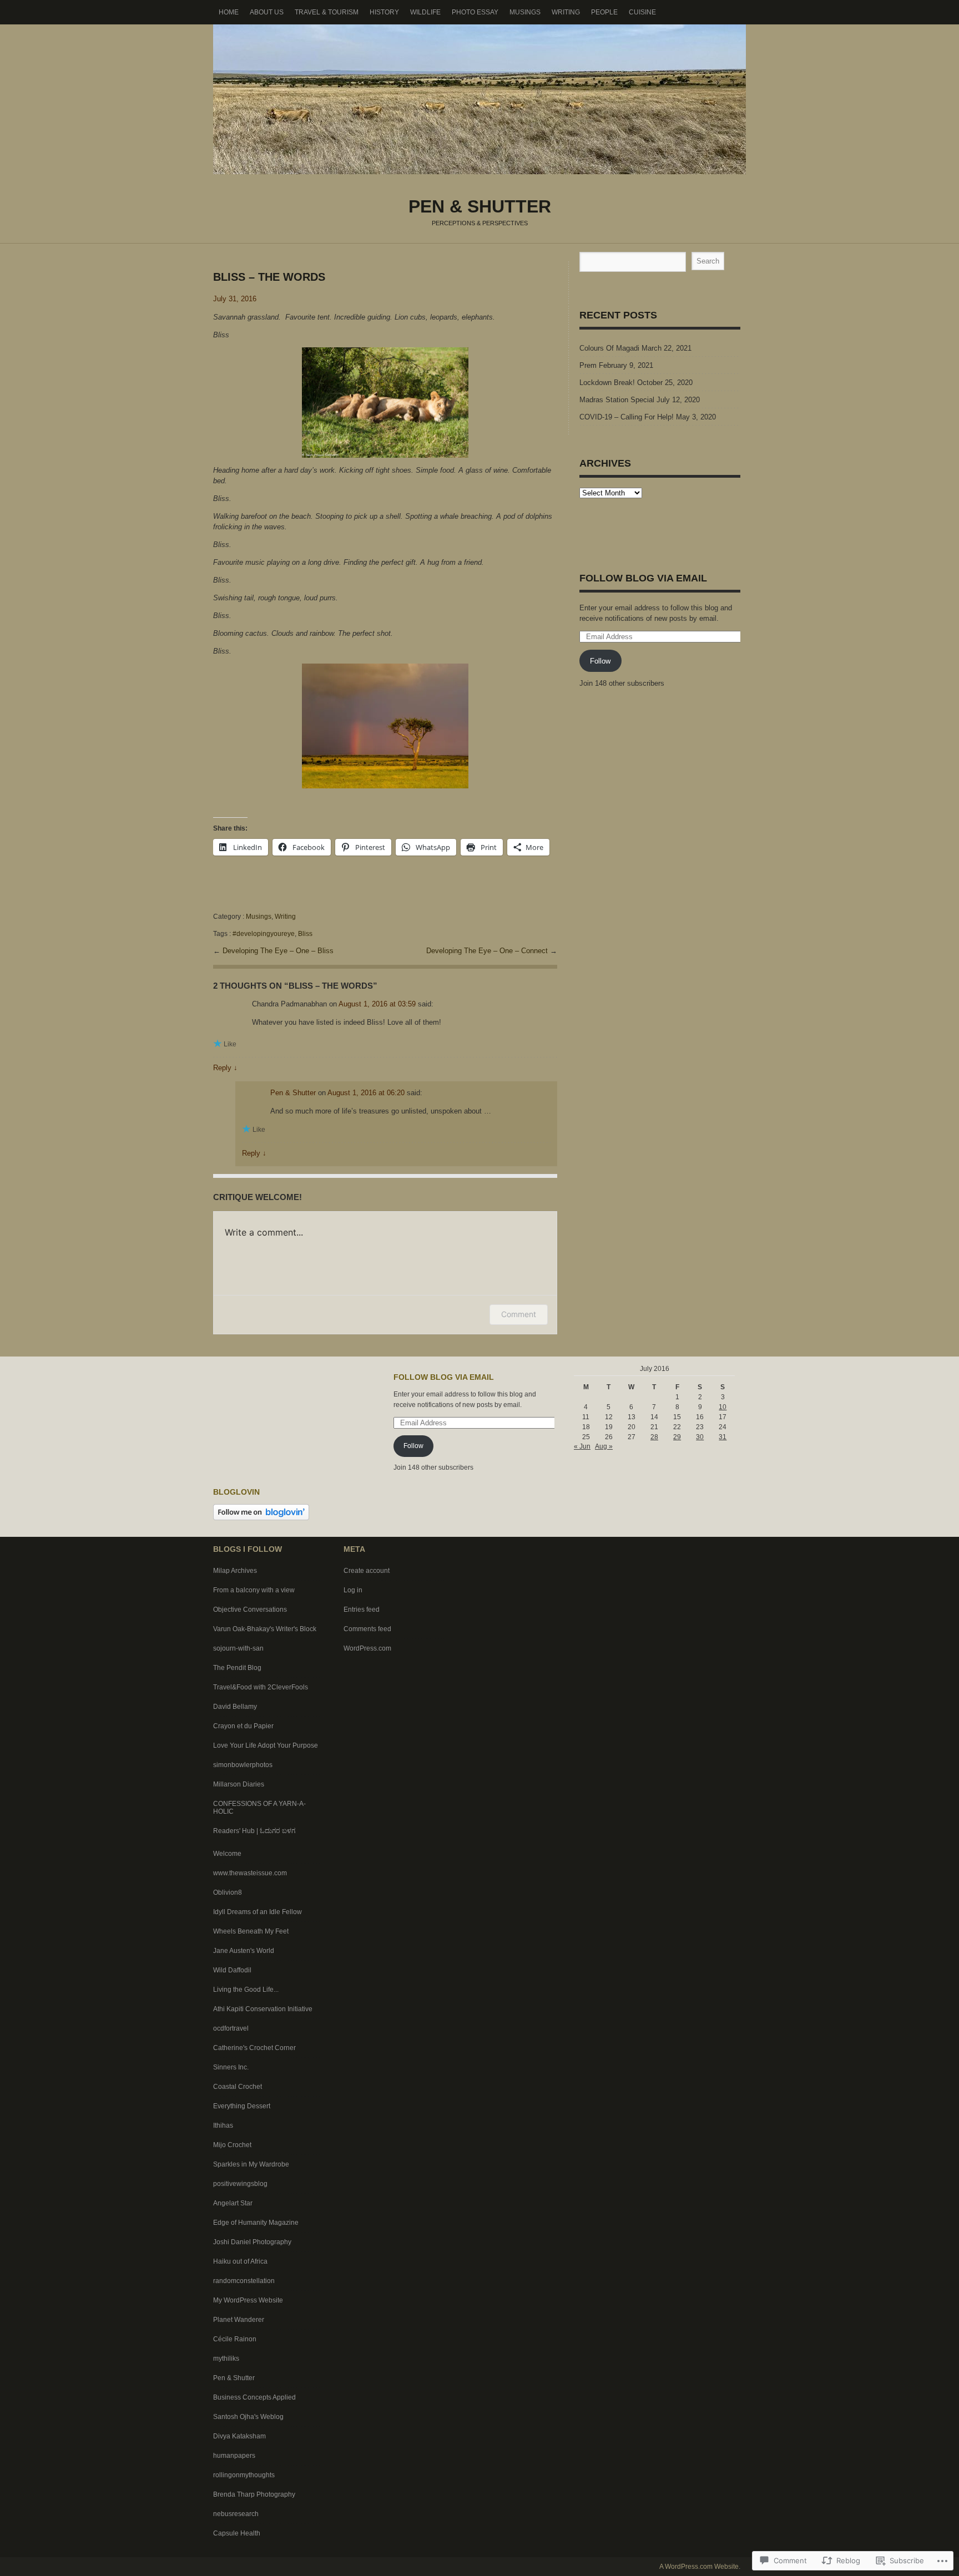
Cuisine (642, 12)
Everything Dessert (242, 2106)
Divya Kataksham (239, 2436)
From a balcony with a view (254, 1590)
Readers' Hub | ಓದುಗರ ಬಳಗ (254, 1831)
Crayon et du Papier (243, 1726)
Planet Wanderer (239, 2320)
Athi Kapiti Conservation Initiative (263, 2009)
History (384, 12)
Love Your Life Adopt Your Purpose (266, 1745)
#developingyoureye (264, 934)
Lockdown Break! (607, 383)
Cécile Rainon (235, 2339)
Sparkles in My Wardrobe (251, 2164)
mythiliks (226, 2359)
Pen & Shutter (479, 99)
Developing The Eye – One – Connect (488, 951)
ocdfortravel (231, 2028)
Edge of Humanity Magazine (256, 2223)
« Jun (582, 1446)
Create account (367, 1571)
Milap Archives (235, 1571)
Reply (225, 1068)
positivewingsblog (240, 2184)
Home (229, 12)
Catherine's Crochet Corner (254, 2048)
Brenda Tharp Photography (254, 2494)
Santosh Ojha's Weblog (248, 2417)
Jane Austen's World (244, 1951)
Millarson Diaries (239, 1784)
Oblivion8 (228, 1892)
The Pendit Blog (237, 1668)
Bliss (305, 934)
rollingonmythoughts (244, 2475)
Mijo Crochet (232, 2145)
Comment (519, 1314)
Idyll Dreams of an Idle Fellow (258, 1912)
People (604, 12)
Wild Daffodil (232, 1970)
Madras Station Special (617, 400)
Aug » (604, 1446)
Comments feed (367, 1629)
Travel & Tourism (327, 12)
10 (723, 1407)
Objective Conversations (250, 1610)
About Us (267, 12)
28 (654, 1437)
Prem (588, 365)
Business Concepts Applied (254, 2397)
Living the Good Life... (246, 1990)
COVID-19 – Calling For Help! (627, 417)
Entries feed (362, 1610)
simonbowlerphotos (243, 1765)
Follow (600, 661)
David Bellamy (235, 1707)
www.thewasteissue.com (250, 1873)
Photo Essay (475, 12)
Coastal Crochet (238, 2087)
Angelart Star (233, 2203)
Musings (525, 12)
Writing (566, 12)
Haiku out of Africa (240, 2261)
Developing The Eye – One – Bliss (278, 951)
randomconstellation (244, 2281)
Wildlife (425, 12)
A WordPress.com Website (699, 2567)
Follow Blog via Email (643, 578)
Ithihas (223, 2125)
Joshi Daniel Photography (252, 2242)
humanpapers (234, 2456)
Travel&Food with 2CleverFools (261, 1687)
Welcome (227, 1854)
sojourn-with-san (238, 1648)
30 (700, 1437)
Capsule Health (237, 2533)
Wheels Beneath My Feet (251, 1931)
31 (723, 1437)
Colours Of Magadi (609, 348)
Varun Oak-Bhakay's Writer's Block (265, 1629)
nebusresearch (236, 2514)
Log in (353, 1590)
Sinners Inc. (231, 2067)
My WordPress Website (248, 2300)
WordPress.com (367, 1648)
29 (677, 1437)
